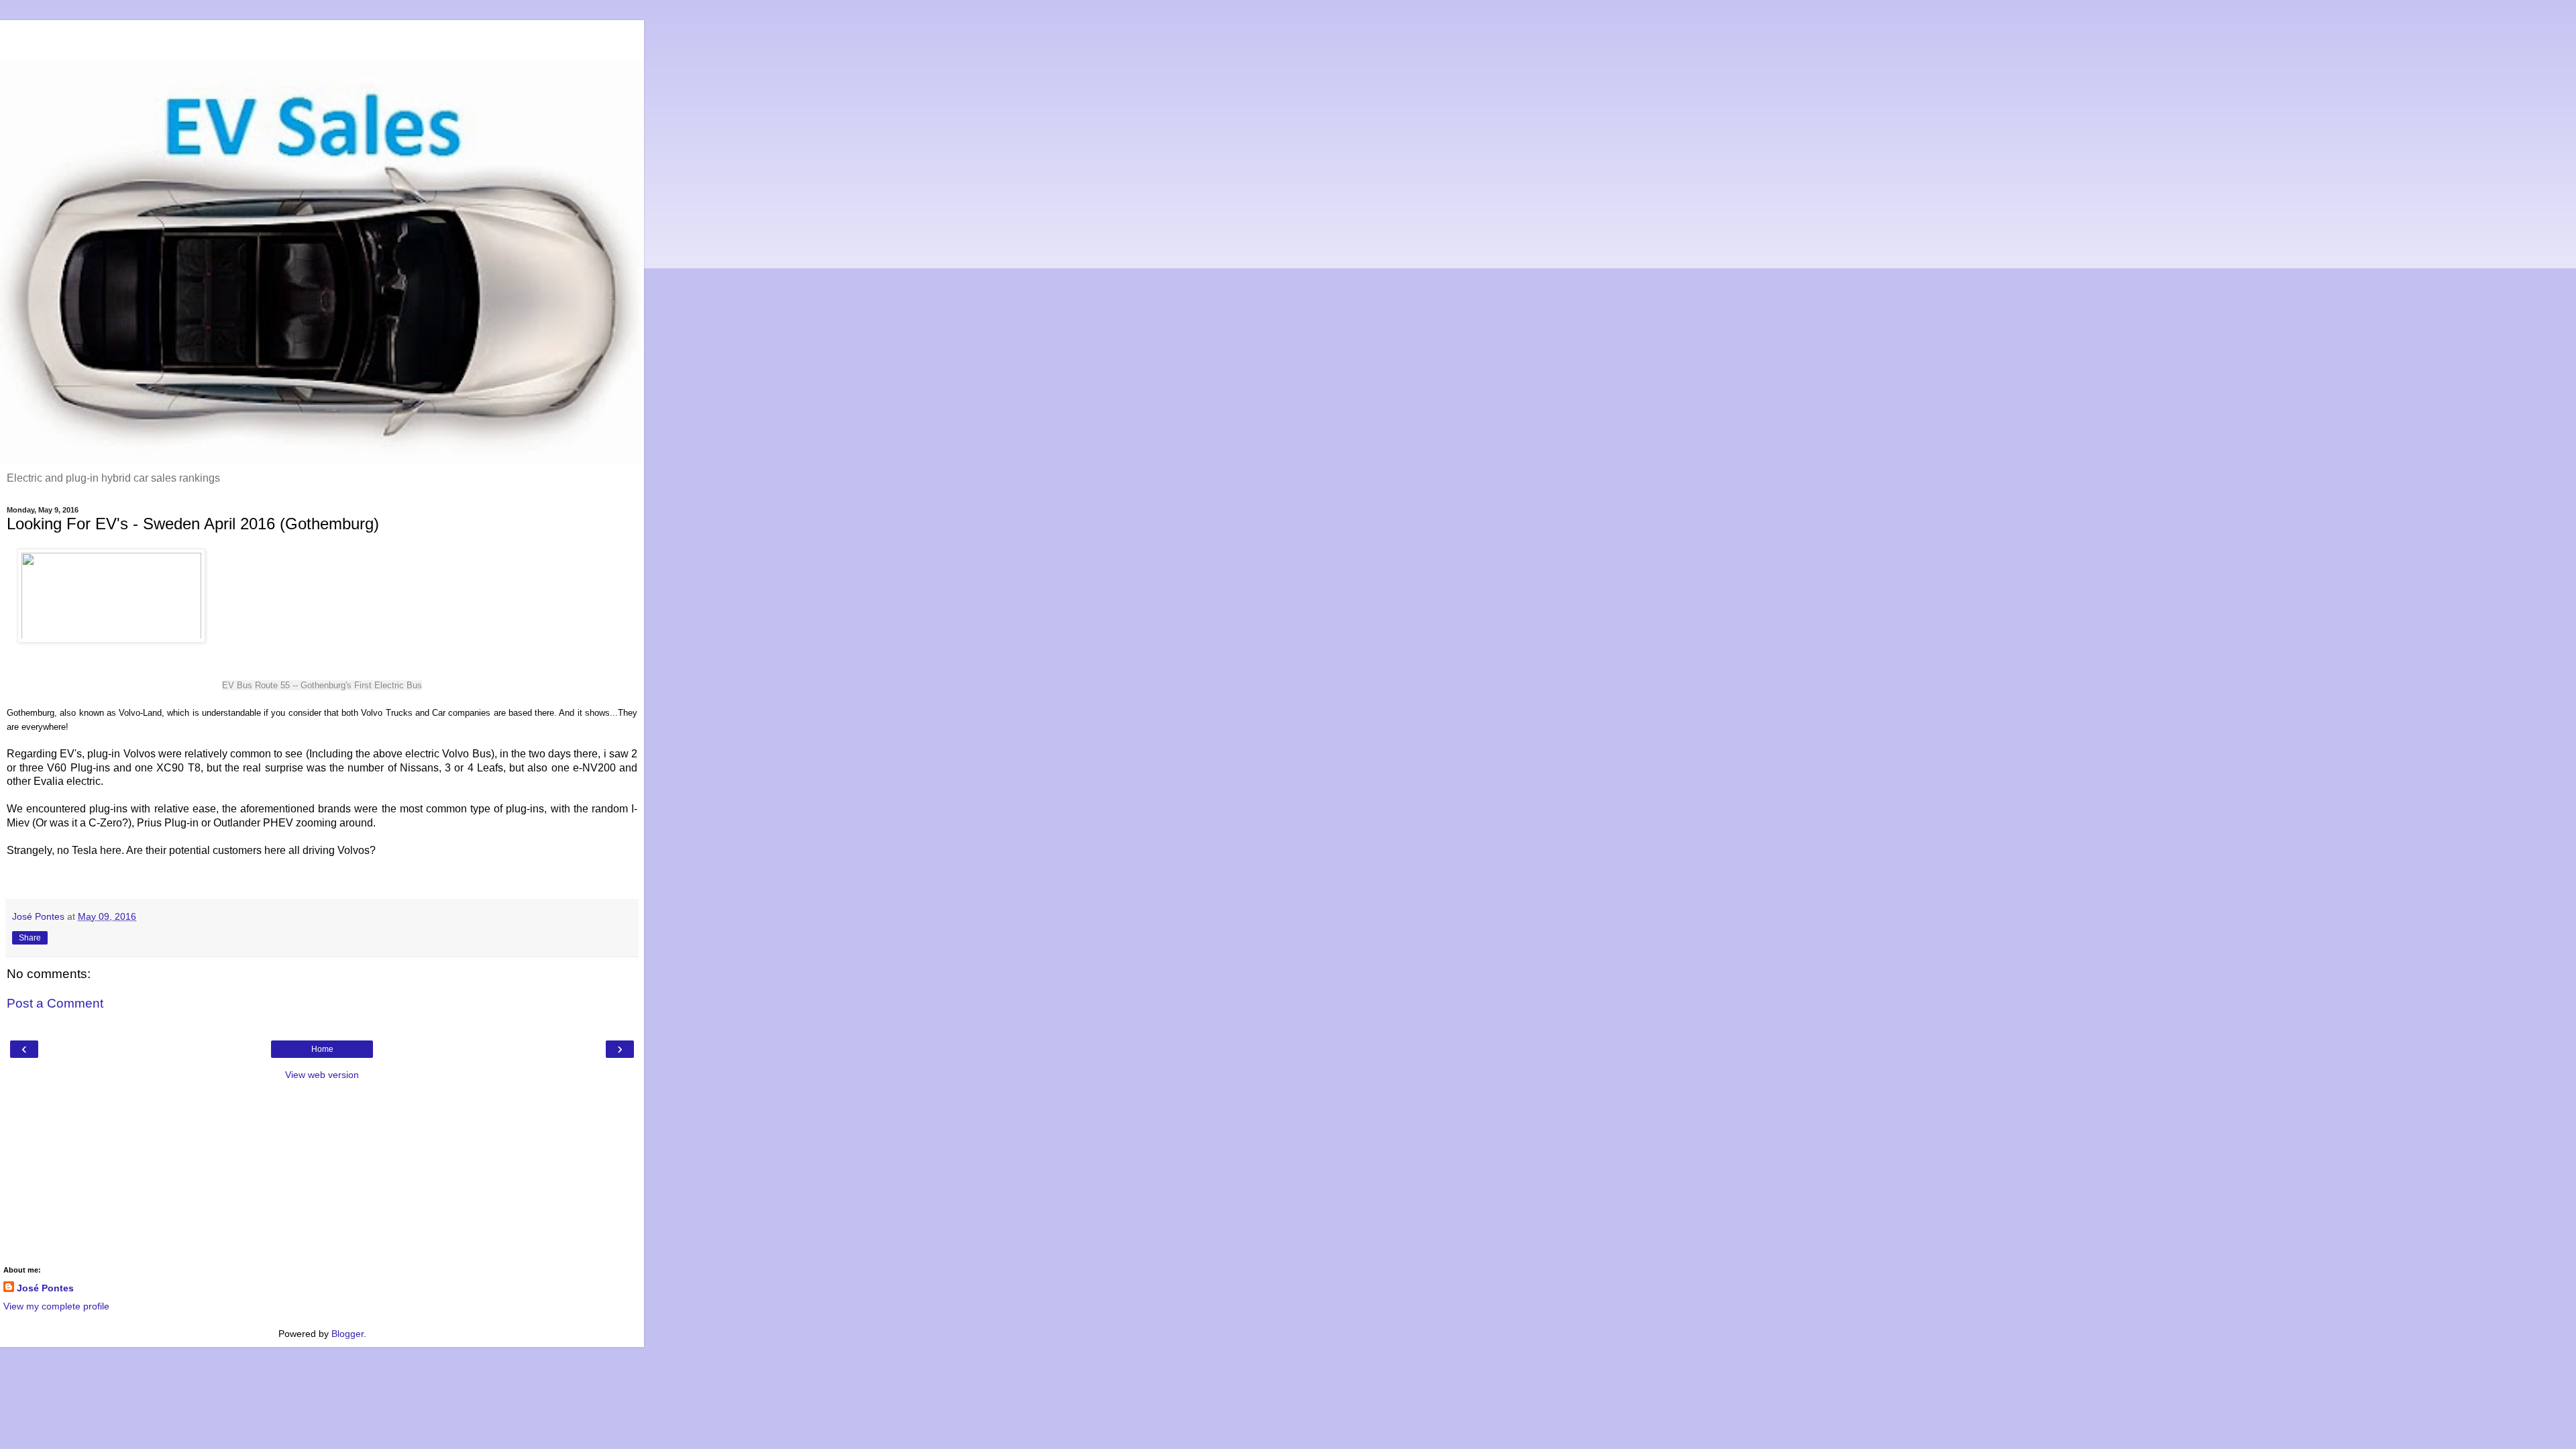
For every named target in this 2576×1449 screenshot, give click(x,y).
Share (30, 938)
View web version (322, 1075)
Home (322, 1049)
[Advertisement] (322, 37)
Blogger (347, 1334)
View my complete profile (56, 1306)
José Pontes (45, 1288)
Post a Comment (55, 1003)
